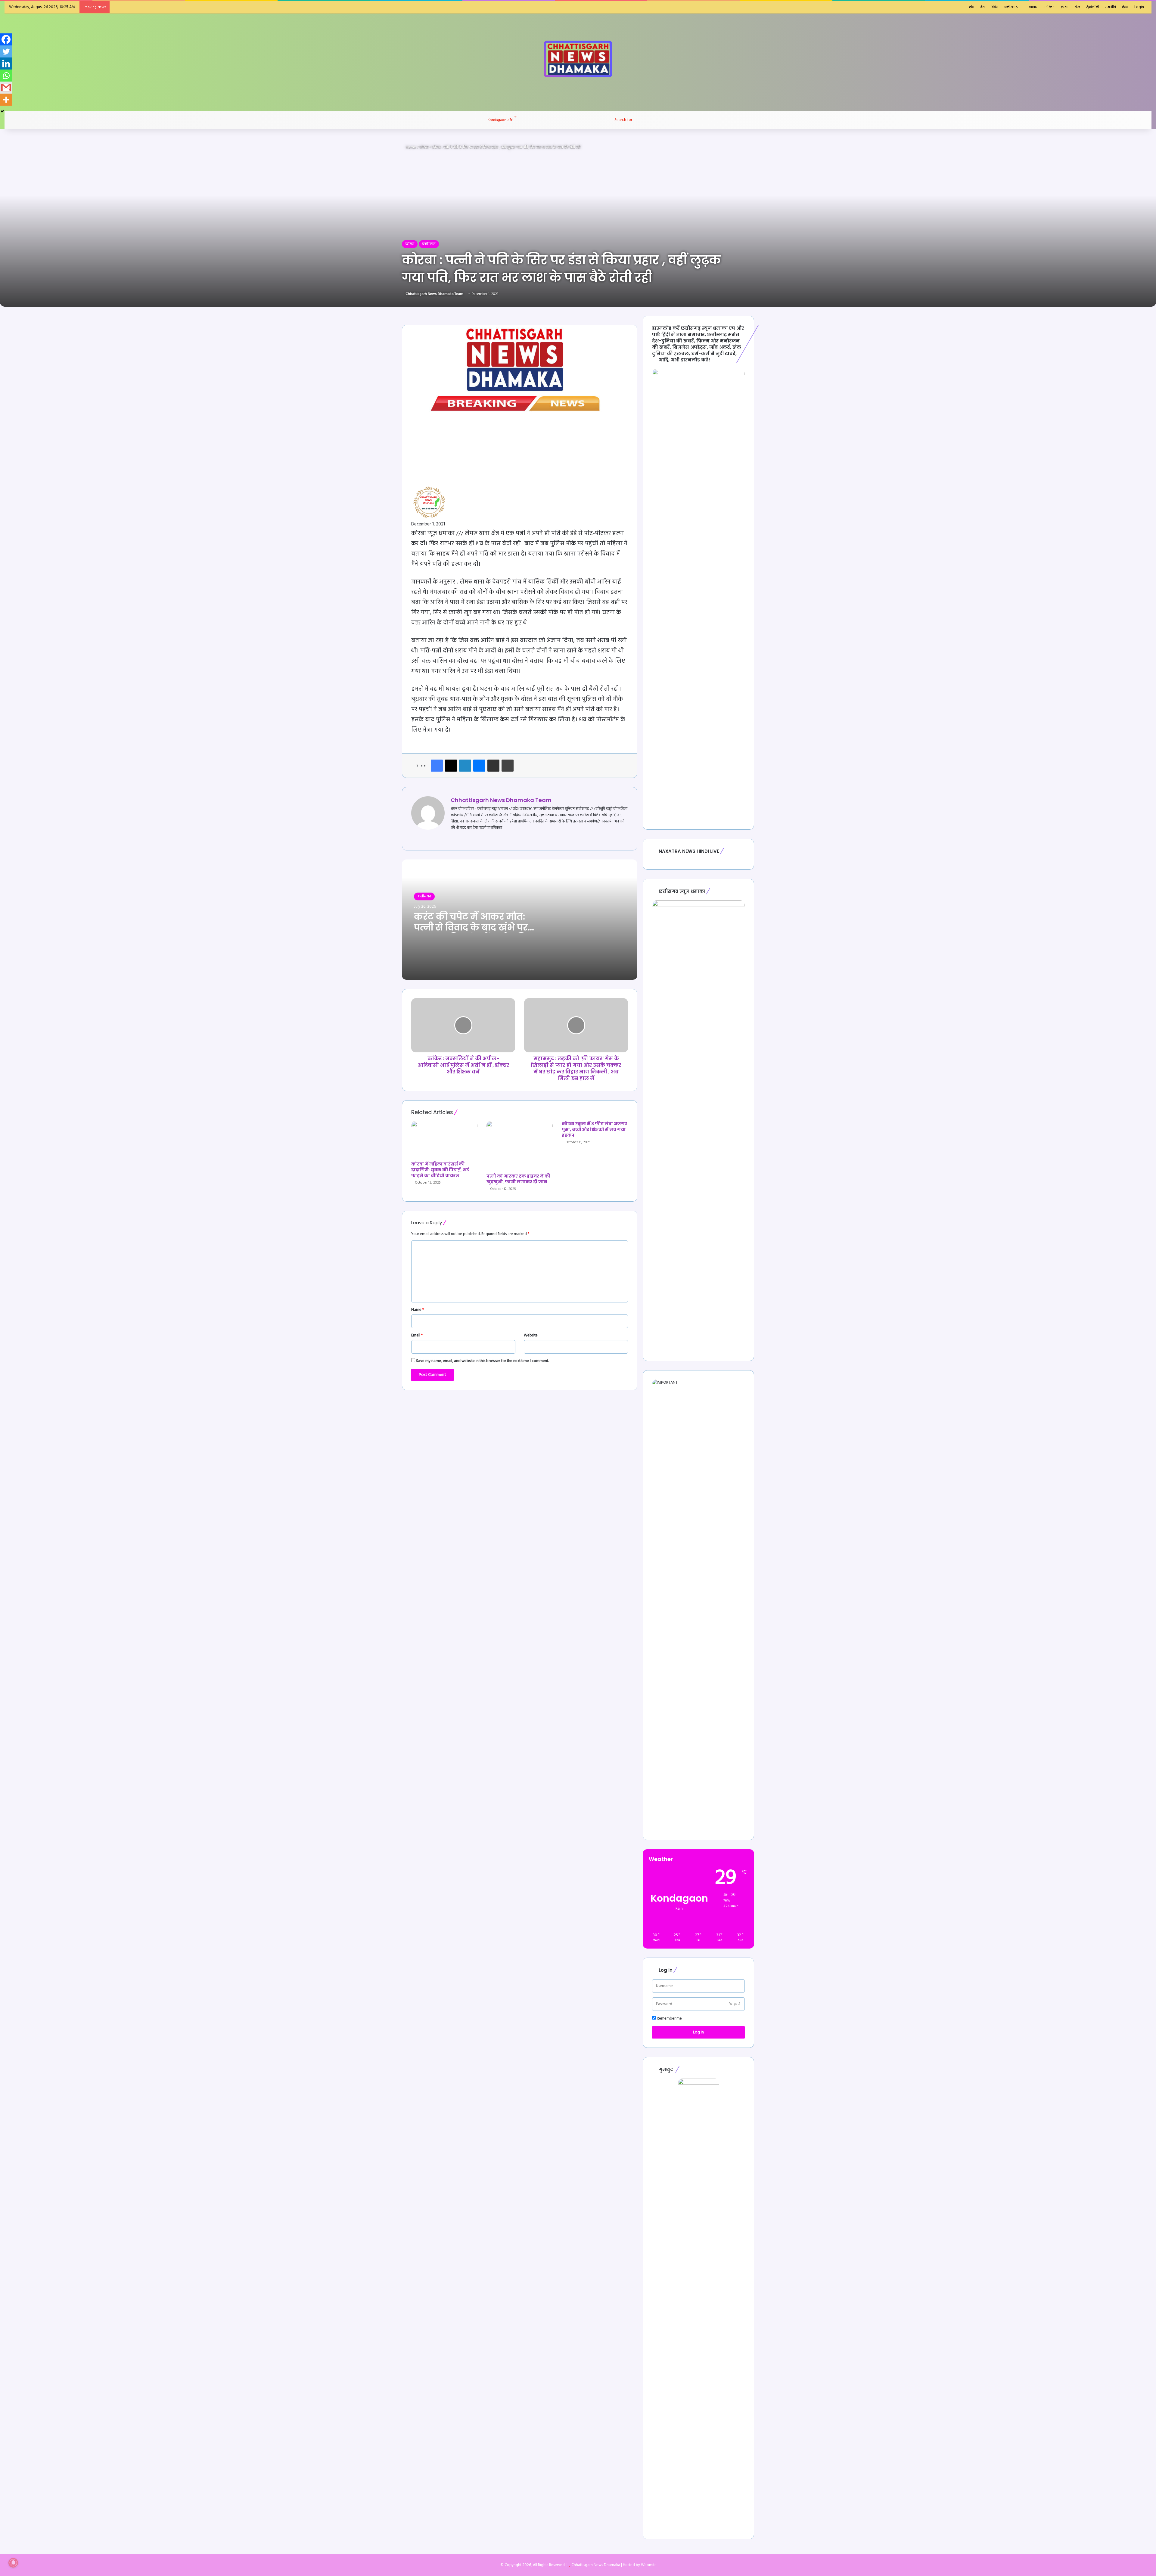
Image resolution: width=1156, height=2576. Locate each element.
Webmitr (648, 2565)
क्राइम (1064, 7)
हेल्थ (1125, 7)
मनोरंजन (1049, 7)
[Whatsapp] (6, 76)
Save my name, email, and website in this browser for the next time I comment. (482, 1361)
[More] (6, 100)
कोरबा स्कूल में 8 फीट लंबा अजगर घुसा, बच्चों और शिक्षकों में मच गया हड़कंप (594, 1129)
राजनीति (1111, 7)
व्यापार (1033, 7)
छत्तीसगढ (1011, 7)
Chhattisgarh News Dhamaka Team (434, 294)
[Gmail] (6, 88)
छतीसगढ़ (424, 896)
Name (418, 1310)
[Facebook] (6, 39)
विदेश (994, 7)
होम (972, 7)
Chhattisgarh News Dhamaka (596, 2565)
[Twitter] (6, 51)
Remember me (669, 2019)
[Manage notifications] (13, 2563)
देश (982, 7)
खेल (1077, 7)
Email (417, 1335)
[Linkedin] (6, 63)
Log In (698, 2032)
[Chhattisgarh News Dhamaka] (578, 59)
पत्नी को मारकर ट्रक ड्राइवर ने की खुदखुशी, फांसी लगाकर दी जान (518, 1179)
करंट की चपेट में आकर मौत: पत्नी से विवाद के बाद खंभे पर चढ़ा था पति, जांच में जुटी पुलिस (475, 927)
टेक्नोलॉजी (1093, 7)
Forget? (734, 2004)
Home (410, 147)
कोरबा (424, 147)
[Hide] (2, 111)
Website (531, 1335)
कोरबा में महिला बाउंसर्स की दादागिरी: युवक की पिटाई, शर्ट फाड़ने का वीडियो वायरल (440, 1170)
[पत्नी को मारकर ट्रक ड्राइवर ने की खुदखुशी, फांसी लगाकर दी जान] (520, 1146)
